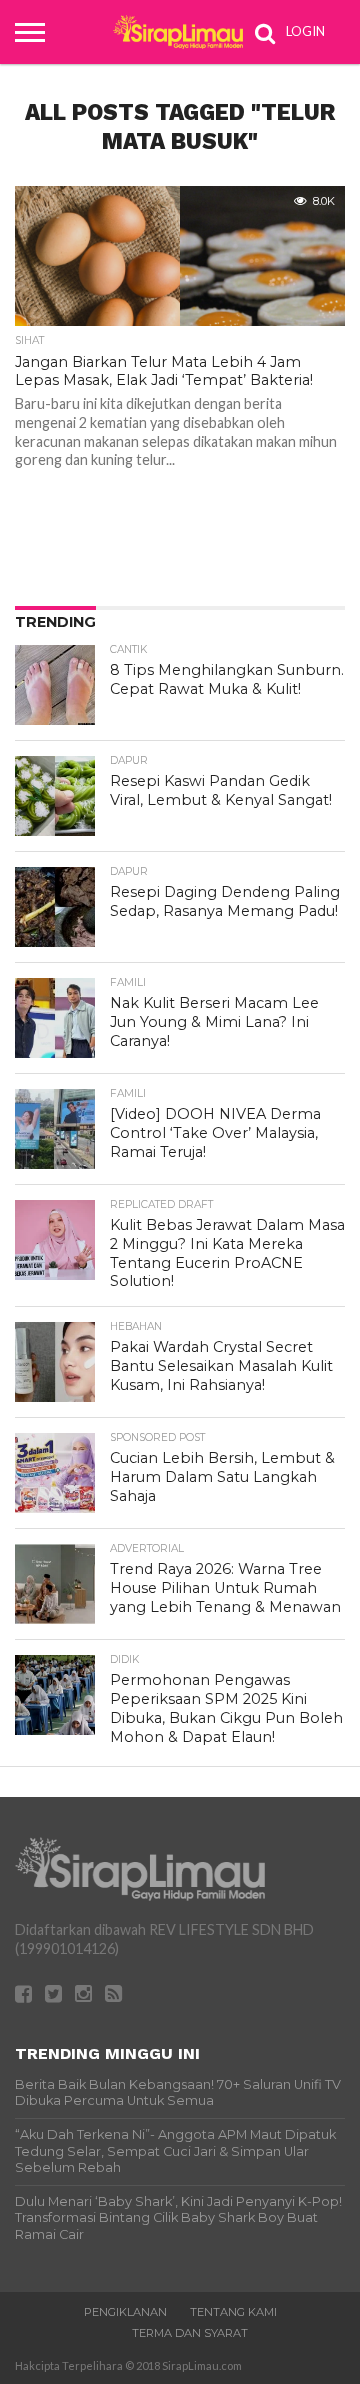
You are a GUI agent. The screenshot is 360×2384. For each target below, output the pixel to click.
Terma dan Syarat (190, 2333)
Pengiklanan (125, 2312)
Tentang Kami (233, 2312)
